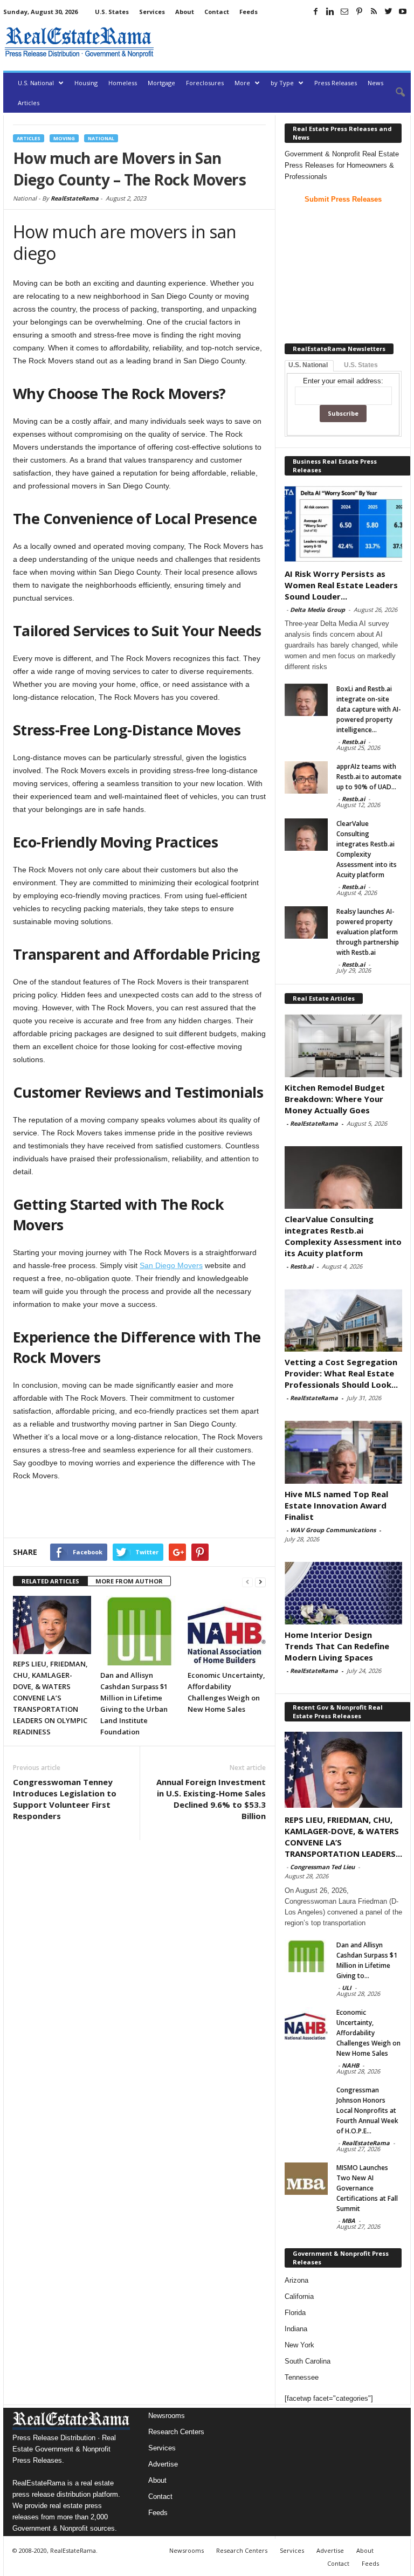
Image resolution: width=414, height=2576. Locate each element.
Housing (86, 83)
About (185, 12)
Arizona (296, 2280)
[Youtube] (403, 11)
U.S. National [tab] (308, 365)
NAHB (350, 2065)
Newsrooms (167, 2416)
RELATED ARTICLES (50, 1581)
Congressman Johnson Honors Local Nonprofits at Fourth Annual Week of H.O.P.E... (367, 2110)
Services (152, 12)
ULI (347, 1988)
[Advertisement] (285, 42)
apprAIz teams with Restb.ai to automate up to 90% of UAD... (369, 777)
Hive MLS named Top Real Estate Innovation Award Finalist (336, 1505)
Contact (217, 12)
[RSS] (374, 11)
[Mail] (344, 11)
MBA (349, 2220)
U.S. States (112, 12)
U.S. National (36, 83)
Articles (29, 103)
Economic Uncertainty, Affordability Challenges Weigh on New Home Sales (368, 2033)
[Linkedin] (330, 11)
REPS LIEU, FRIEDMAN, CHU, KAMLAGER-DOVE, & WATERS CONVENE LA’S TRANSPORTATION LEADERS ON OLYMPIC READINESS (50, 1698)
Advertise (163, 2464)
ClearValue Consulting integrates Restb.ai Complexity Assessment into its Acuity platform (343, 1236)
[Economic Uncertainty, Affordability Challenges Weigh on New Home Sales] (227, 1631)
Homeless (123, 83)
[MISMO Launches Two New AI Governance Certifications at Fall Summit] (306, 2179)
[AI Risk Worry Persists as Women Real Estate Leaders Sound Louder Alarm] (343, 524)
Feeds (249, 12)
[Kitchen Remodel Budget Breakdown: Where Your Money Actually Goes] (343, 1045)
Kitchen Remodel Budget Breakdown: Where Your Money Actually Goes (335, 1099)
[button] (395, 93)
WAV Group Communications (333, 1530)
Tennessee (302, 2377)
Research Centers (176, 2432)
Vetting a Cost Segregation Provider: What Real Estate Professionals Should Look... (341, 1373)
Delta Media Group (318, 609)
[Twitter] (388, 11)
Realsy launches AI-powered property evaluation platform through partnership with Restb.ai (368, 932)
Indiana (296, 2329)
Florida (295, 2313)
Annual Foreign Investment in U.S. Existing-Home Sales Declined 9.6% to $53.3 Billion (211, 1799)
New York (299, 2345)
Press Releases (336, 83)
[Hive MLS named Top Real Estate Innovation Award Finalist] (343, 1452)
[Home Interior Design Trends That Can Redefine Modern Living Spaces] (343, 1593)
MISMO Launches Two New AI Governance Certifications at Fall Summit (367, 2188)
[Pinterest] (359, 11)
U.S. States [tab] (361, 365)
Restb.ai (353, 742)
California (299, 2296)
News (375, 83)
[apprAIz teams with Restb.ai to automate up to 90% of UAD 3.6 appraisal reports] (306, 777)
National (101, 138)
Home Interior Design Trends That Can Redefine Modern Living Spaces (337, 1646)
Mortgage (161, 83)
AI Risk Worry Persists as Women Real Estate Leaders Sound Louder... (341, 585)
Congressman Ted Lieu (322, 1867)
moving (64, 138)
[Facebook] (315, 11)
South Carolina (308, 2361)
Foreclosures (205, 83)
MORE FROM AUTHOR (129, 1581)
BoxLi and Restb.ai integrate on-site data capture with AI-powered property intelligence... (369, 709)
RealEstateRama (75, 198)
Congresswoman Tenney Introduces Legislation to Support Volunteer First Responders (65, 1799)
